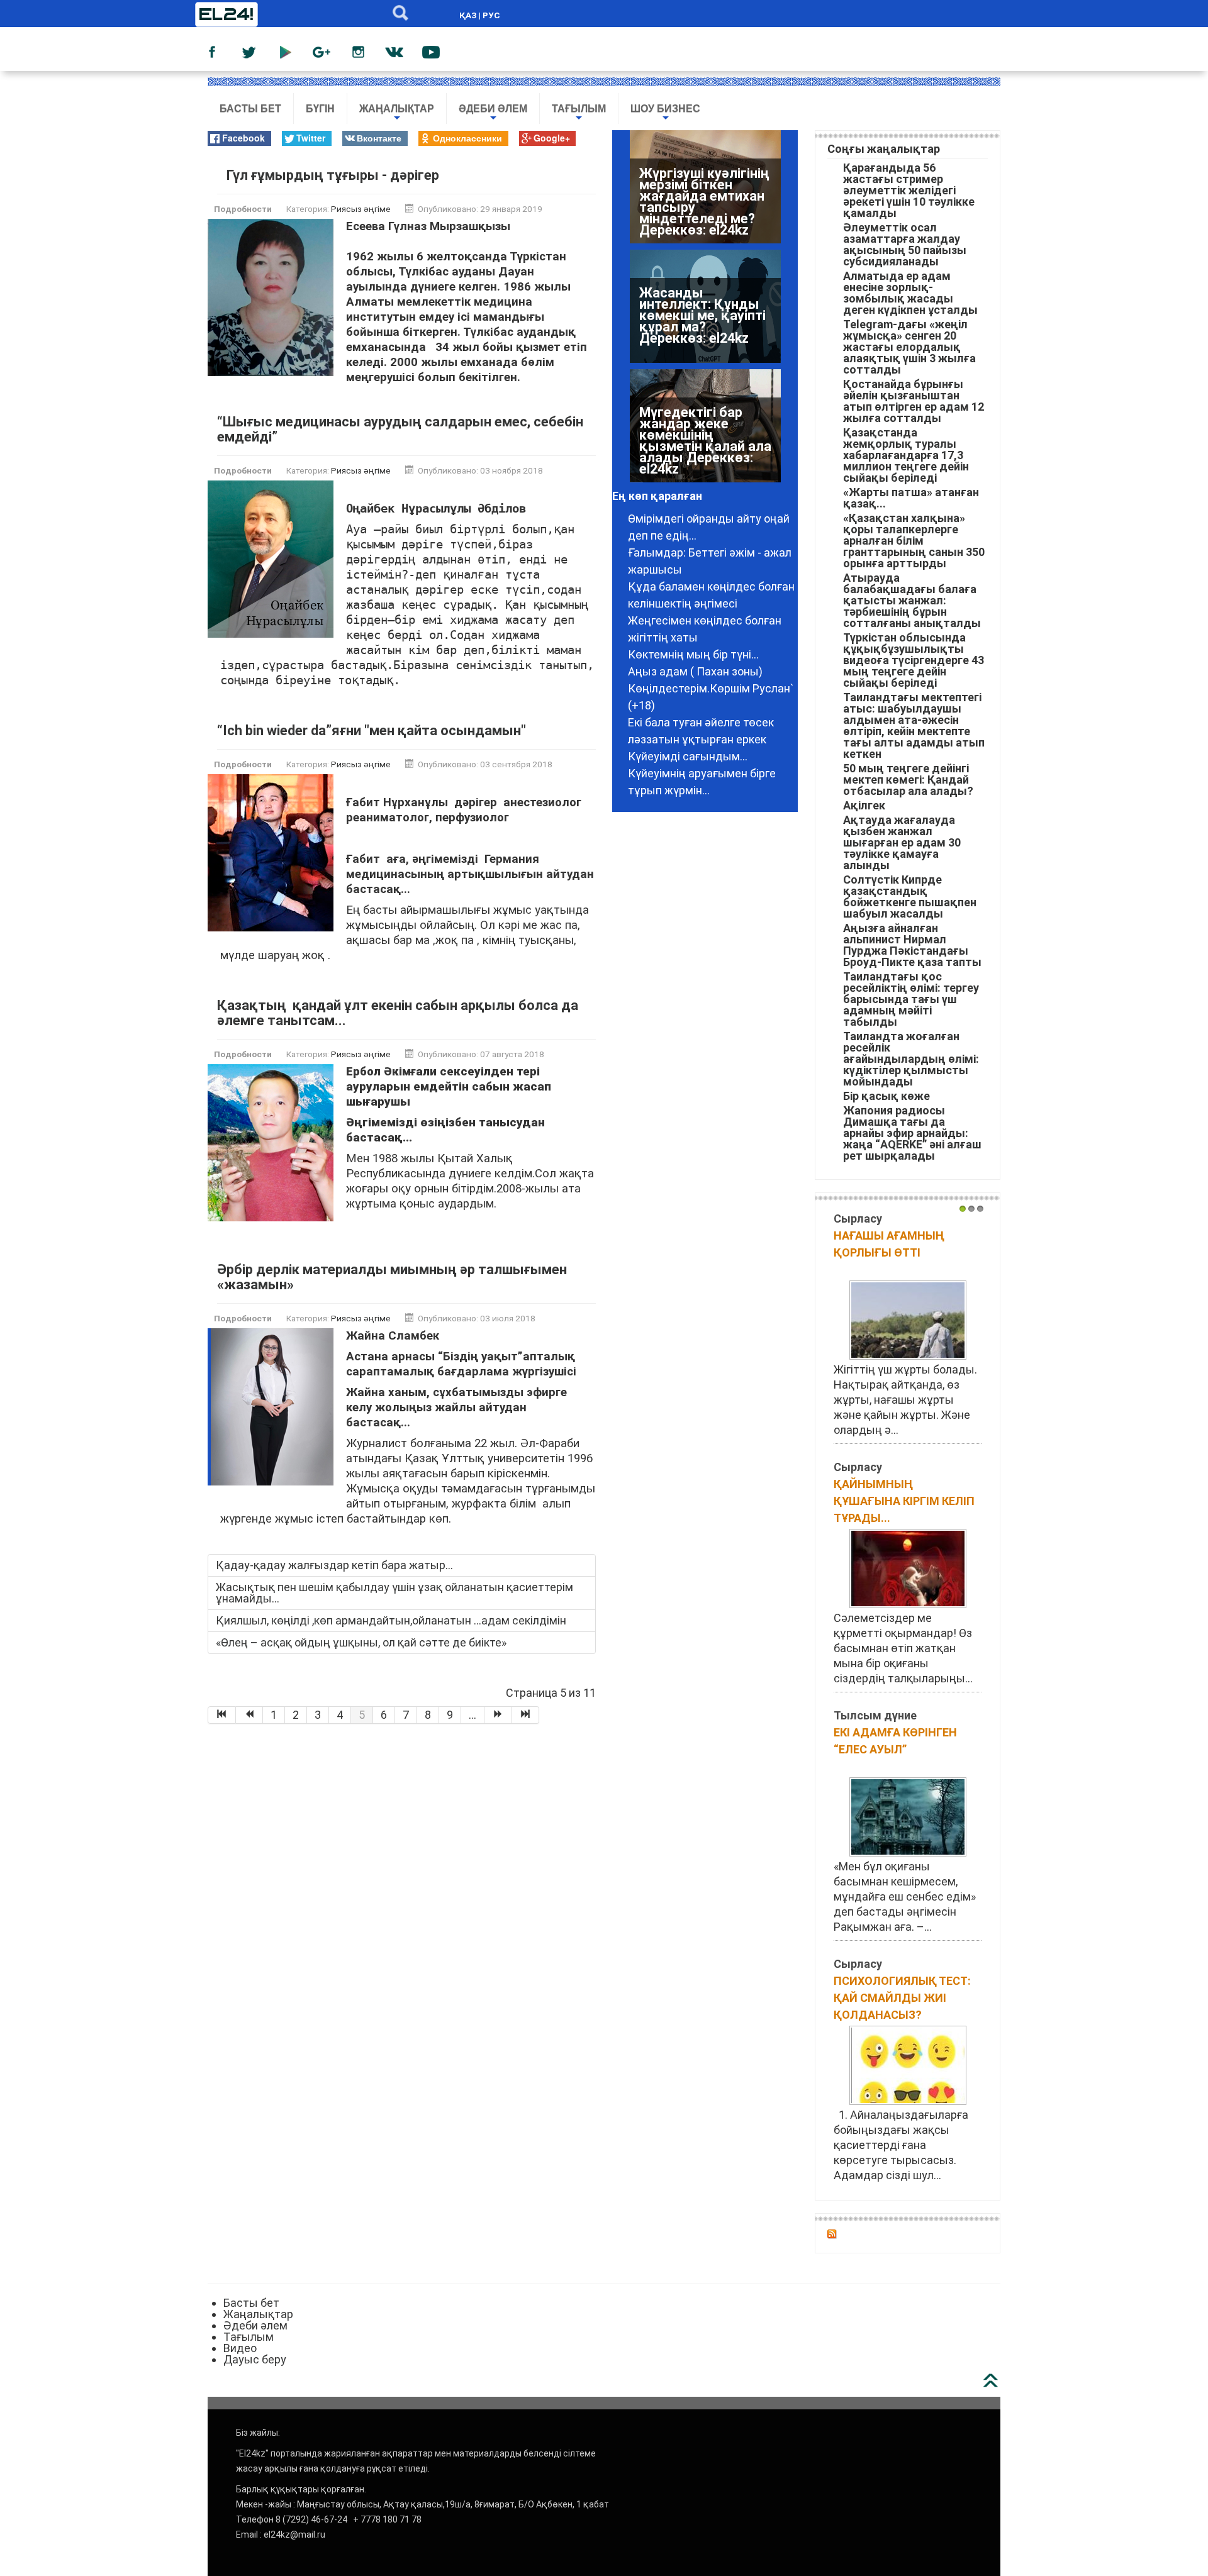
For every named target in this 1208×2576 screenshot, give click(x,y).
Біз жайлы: (258, 2433)
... (473, 1715)
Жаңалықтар (397, 114)
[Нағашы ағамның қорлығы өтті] (908, 1319)
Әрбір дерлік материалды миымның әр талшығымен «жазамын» (392, 1277)
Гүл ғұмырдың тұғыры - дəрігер (333, 175)
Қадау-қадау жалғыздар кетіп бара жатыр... (334, 1565)
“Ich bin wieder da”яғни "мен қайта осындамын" (372, 730)
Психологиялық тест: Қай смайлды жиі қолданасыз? (902, 1998)
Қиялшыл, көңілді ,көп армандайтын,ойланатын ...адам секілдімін (391, 1620)
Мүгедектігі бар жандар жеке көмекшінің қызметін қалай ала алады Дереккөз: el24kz (705, 441)
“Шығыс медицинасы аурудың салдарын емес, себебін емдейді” (400, 429)
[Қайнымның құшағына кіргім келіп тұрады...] (908, 1568)
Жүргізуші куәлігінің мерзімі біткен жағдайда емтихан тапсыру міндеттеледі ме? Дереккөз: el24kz (704, 202)
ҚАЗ (468, 15)
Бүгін (320, 108)
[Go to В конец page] (526, 1715)
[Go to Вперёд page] (498, 1715)
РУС (491, 15)
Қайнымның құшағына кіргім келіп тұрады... (904, 1501)
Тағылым (579, 114)
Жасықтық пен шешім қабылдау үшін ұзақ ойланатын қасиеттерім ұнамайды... (394, 1593)
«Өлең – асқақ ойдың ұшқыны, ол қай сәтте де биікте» (361, 1642)
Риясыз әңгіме (361, 209)
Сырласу (858, 1219)
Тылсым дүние (875, 1715)
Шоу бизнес (665, 114)
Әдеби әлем (493, 114)
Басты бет (250, 108)
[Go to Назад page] (250, 1715)
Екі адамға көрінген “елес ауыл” (895, 1741)
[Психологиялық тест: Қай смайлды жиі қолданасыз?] (908, 2064)
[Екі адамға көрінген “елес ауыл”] (908, 1816)
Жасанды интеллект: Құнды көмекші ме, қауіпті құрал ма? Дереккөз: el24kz (702, 315)
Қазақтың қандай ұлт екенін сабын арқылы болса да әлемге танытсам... (398, 1013)
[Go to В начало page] (222, 1715)
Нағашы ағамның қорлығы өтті (889, 1244)
